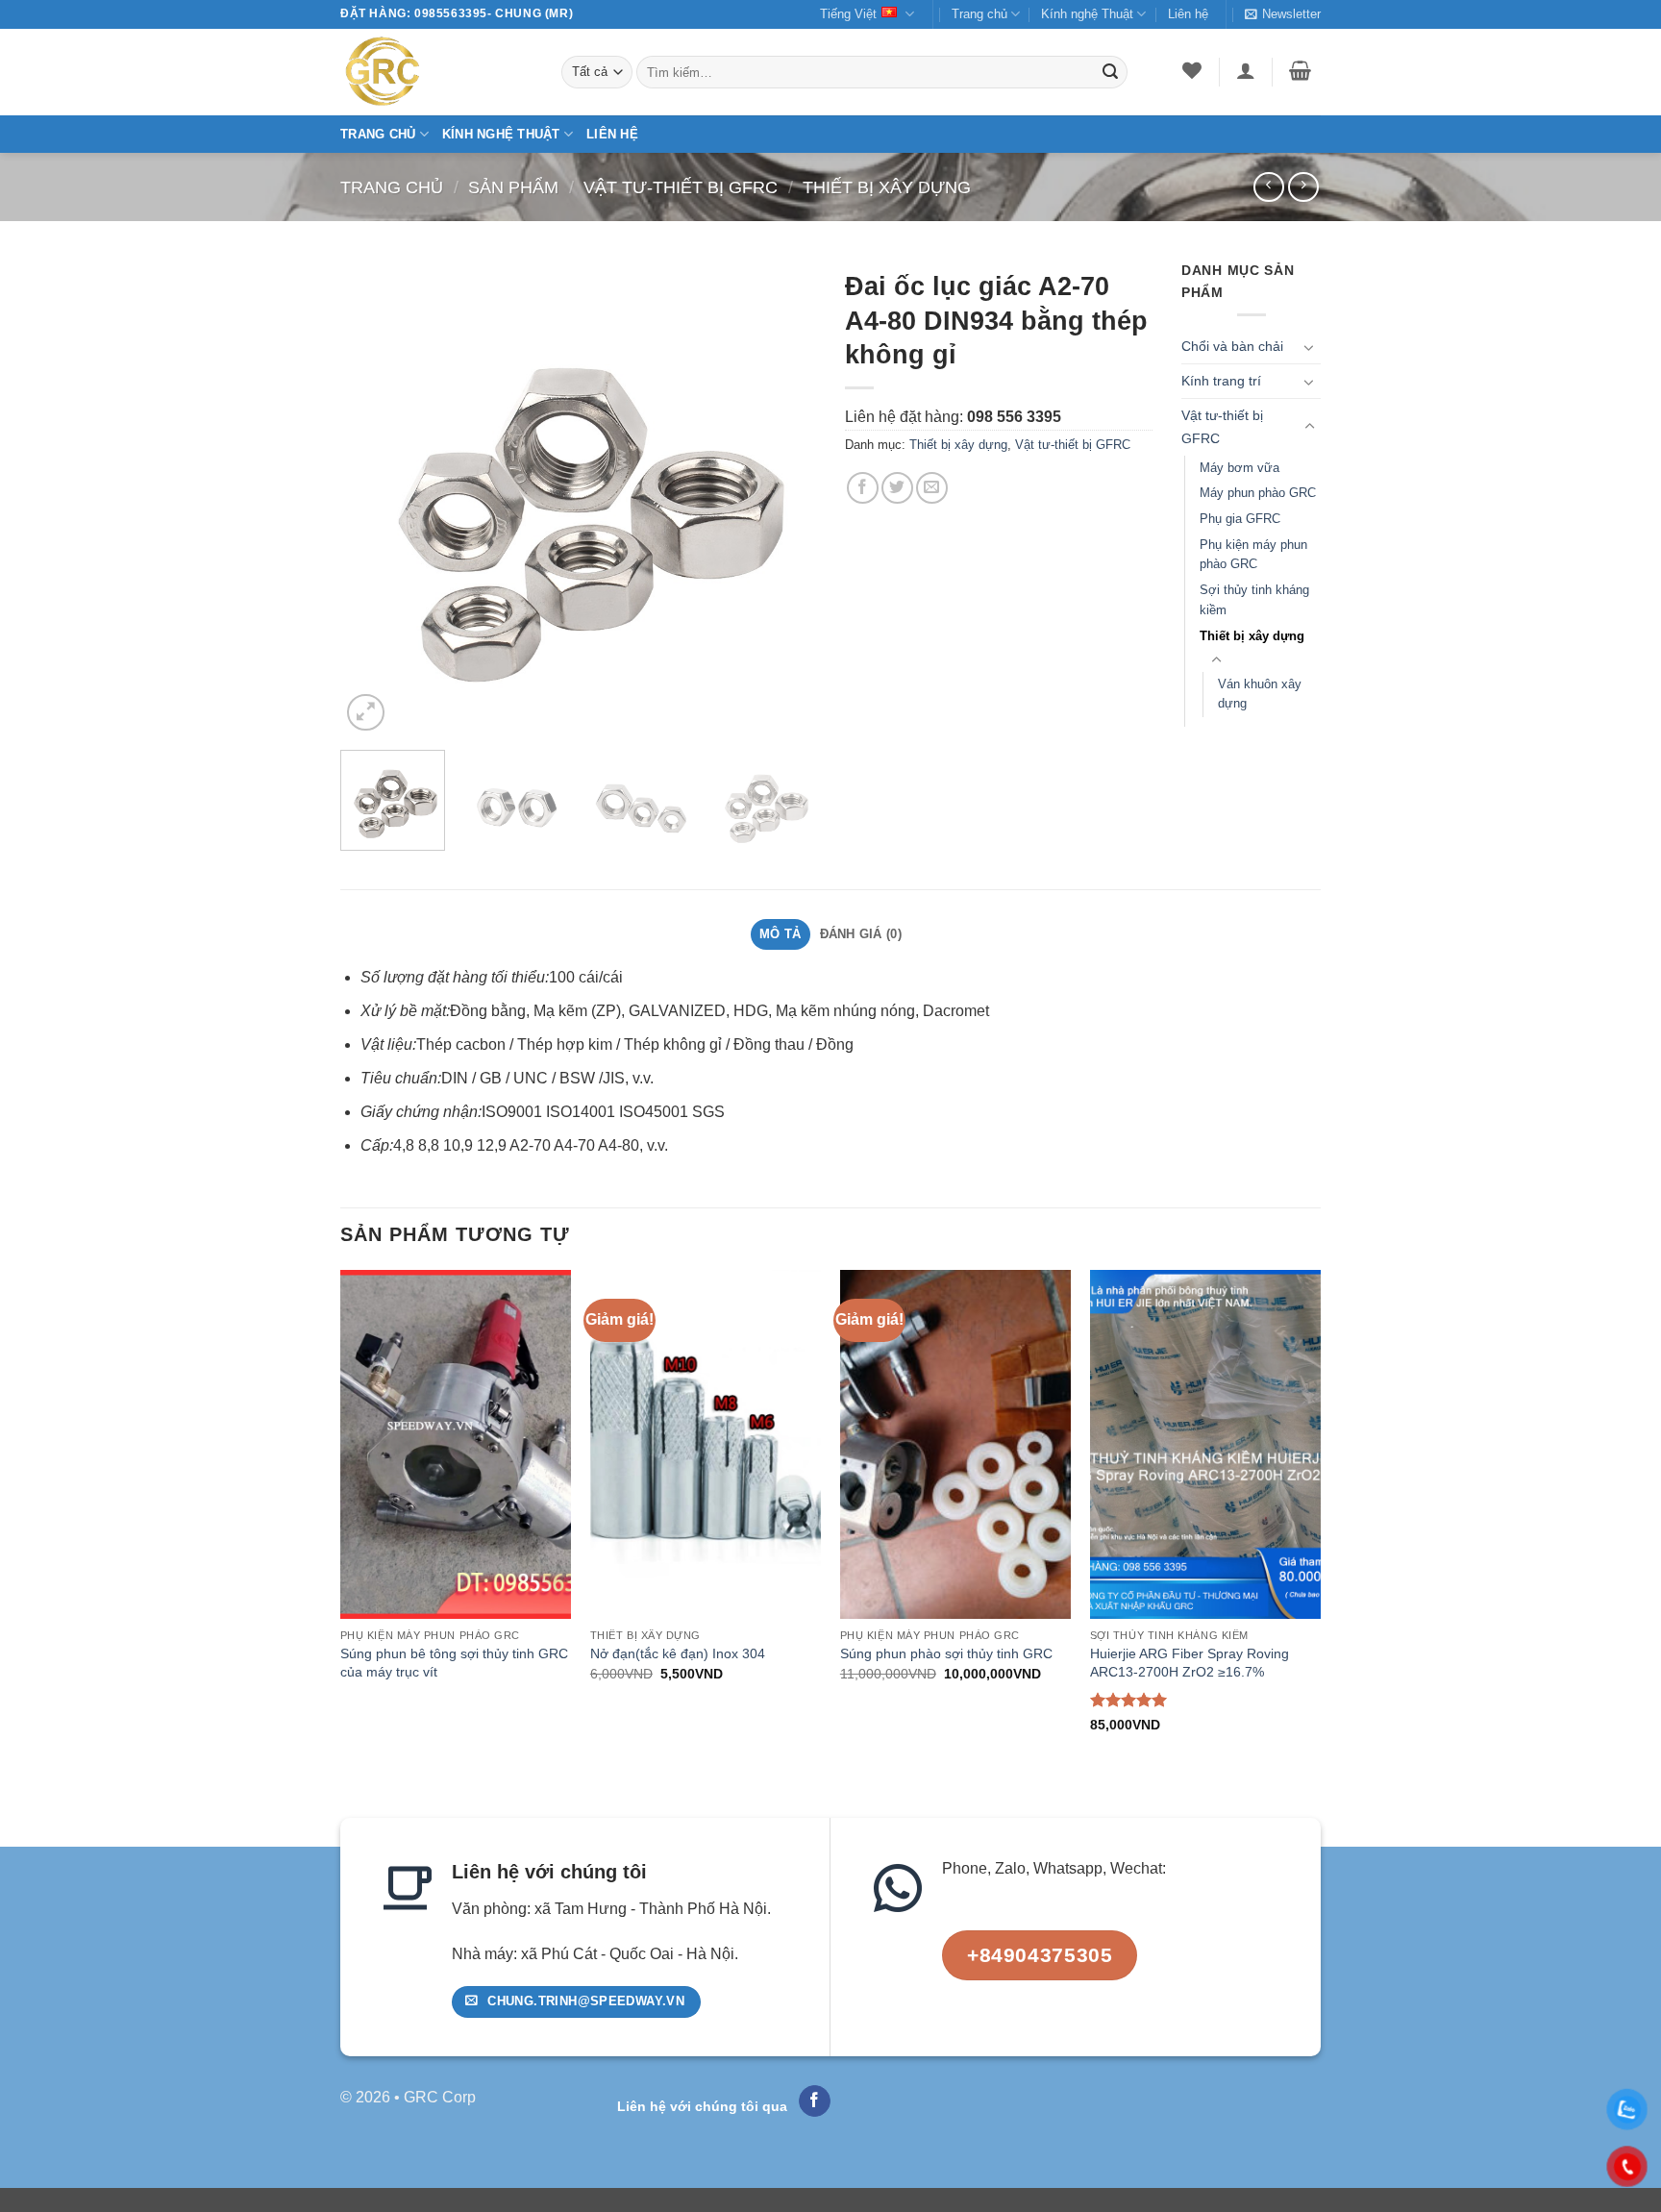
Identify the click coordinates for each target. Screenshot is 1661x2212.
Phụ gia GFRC (1240, 519)
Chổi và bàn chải (1232, 346)
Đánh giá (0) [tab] (861, 934)
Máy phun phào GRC (1258, 493)
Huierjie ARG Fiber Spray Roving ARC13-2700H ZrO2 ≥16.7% (1190, 1663)
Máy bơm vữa (1240, 468)
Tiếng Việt (848, 14)
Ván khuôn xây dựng (1260, 694)
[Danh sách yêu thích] (1192, 70)
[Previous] (374, 497)
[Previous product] (1303, 187)
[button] (1283, 14)
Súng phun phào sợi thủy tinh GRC (946, 1653)
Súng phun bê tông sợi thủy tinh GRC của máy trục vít (454, 1663)
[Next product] (1268, 187)
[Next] (782, 497)
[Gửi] (1110, 72)
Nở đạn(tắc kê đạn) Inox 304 (678, 1653)
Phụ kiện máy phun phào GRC (1253, 555)
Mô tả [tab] (780, 934)
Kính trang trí (1221, 381)
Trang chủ (979, 14)
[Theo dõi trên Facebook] (815, 2101)
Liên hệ (1188, 14)
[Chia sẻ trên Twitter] (897, 488)
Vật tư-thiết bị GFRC (681, 187)
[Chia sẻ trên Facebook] (863, 488)
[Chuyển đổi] (1309, 347)
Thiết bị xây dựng (887, 187)
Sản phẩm (513, 187)
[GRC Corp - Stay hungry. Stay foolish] (436, 72)
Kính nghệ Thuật (1087, 14)
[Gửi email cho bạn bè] (932, 488)
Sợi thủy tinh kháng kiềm (1254, 600)
